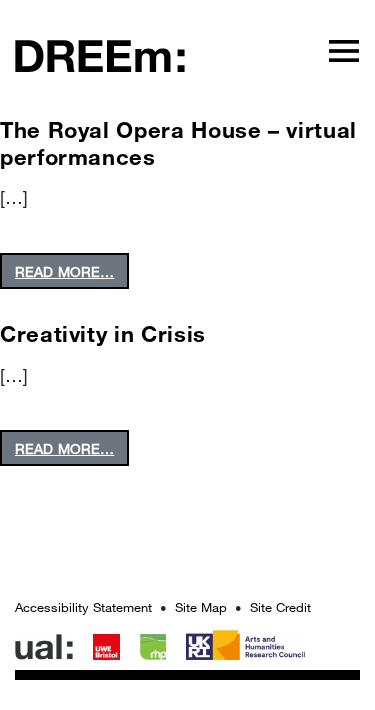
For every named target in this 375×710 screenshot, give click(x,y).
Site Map (201, 607)
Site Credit (280, 607)
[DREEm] (100, 54)
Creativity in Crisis (103, 333)
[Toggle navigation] (344, 50)
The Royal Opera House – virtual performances (178, 143)
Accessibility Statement (83, 607)
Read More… (65, 271)
